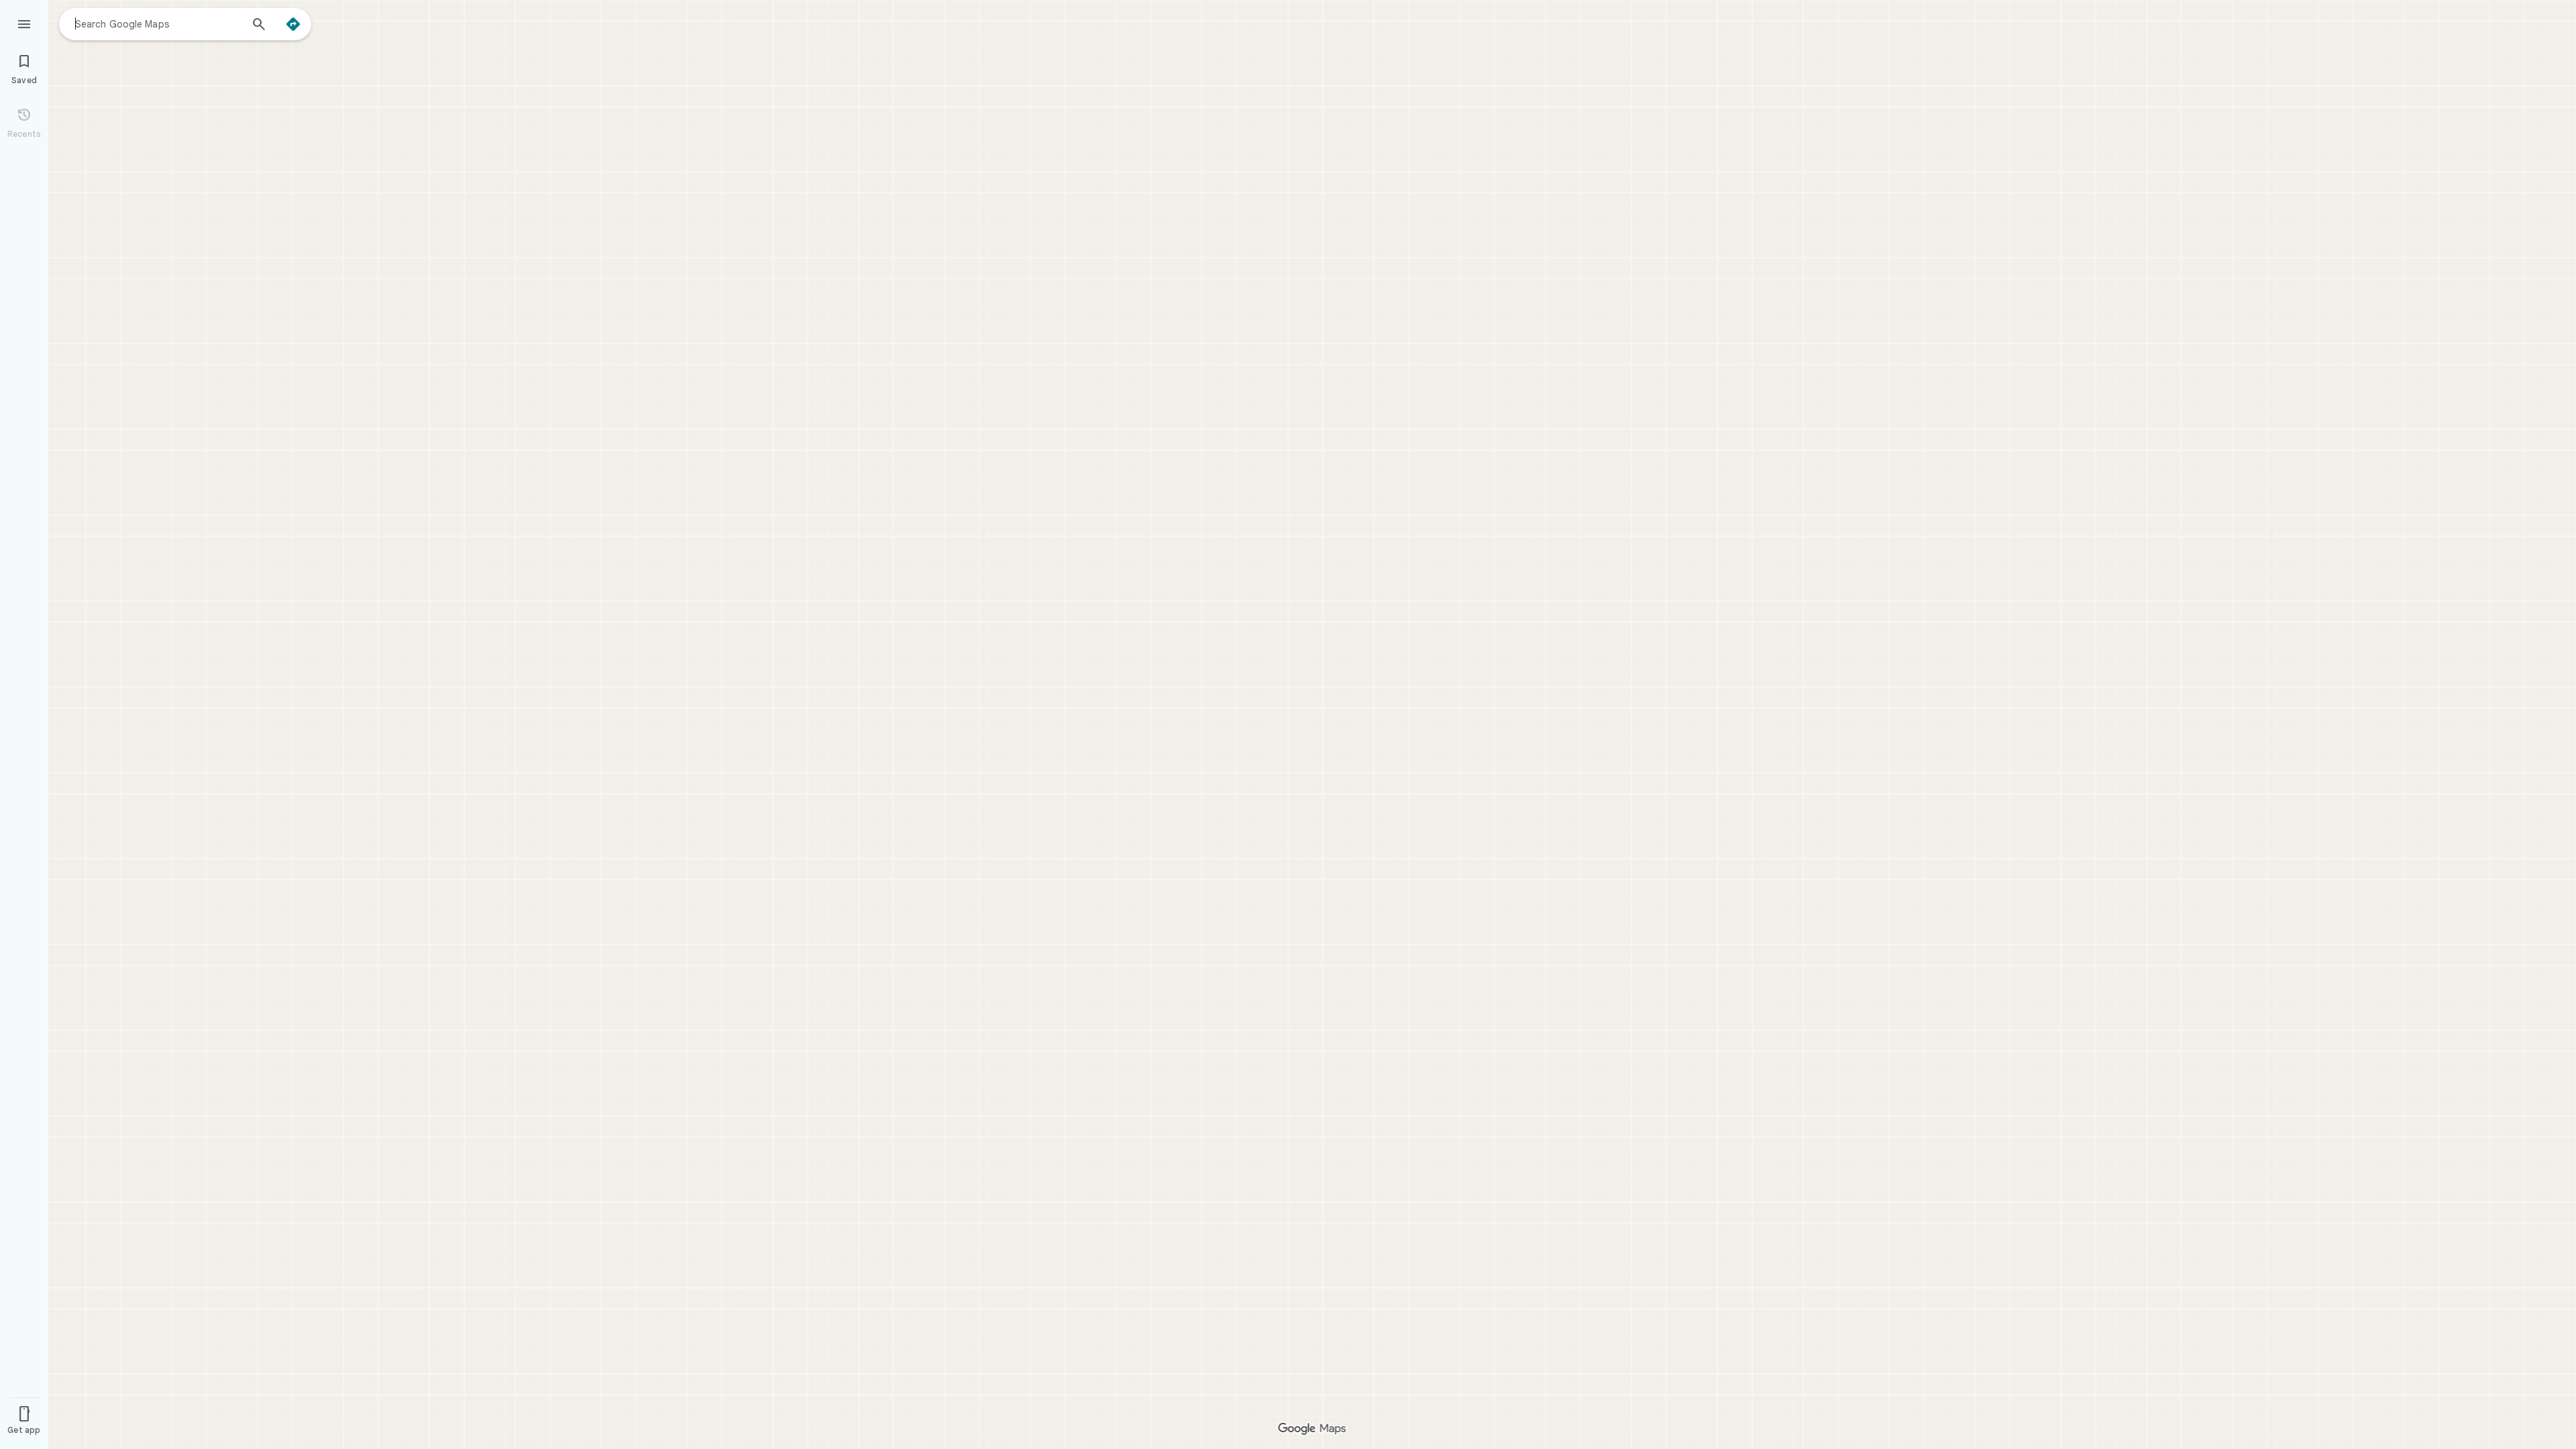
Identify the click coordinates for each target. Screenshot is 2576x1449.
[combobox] (158, 23)
